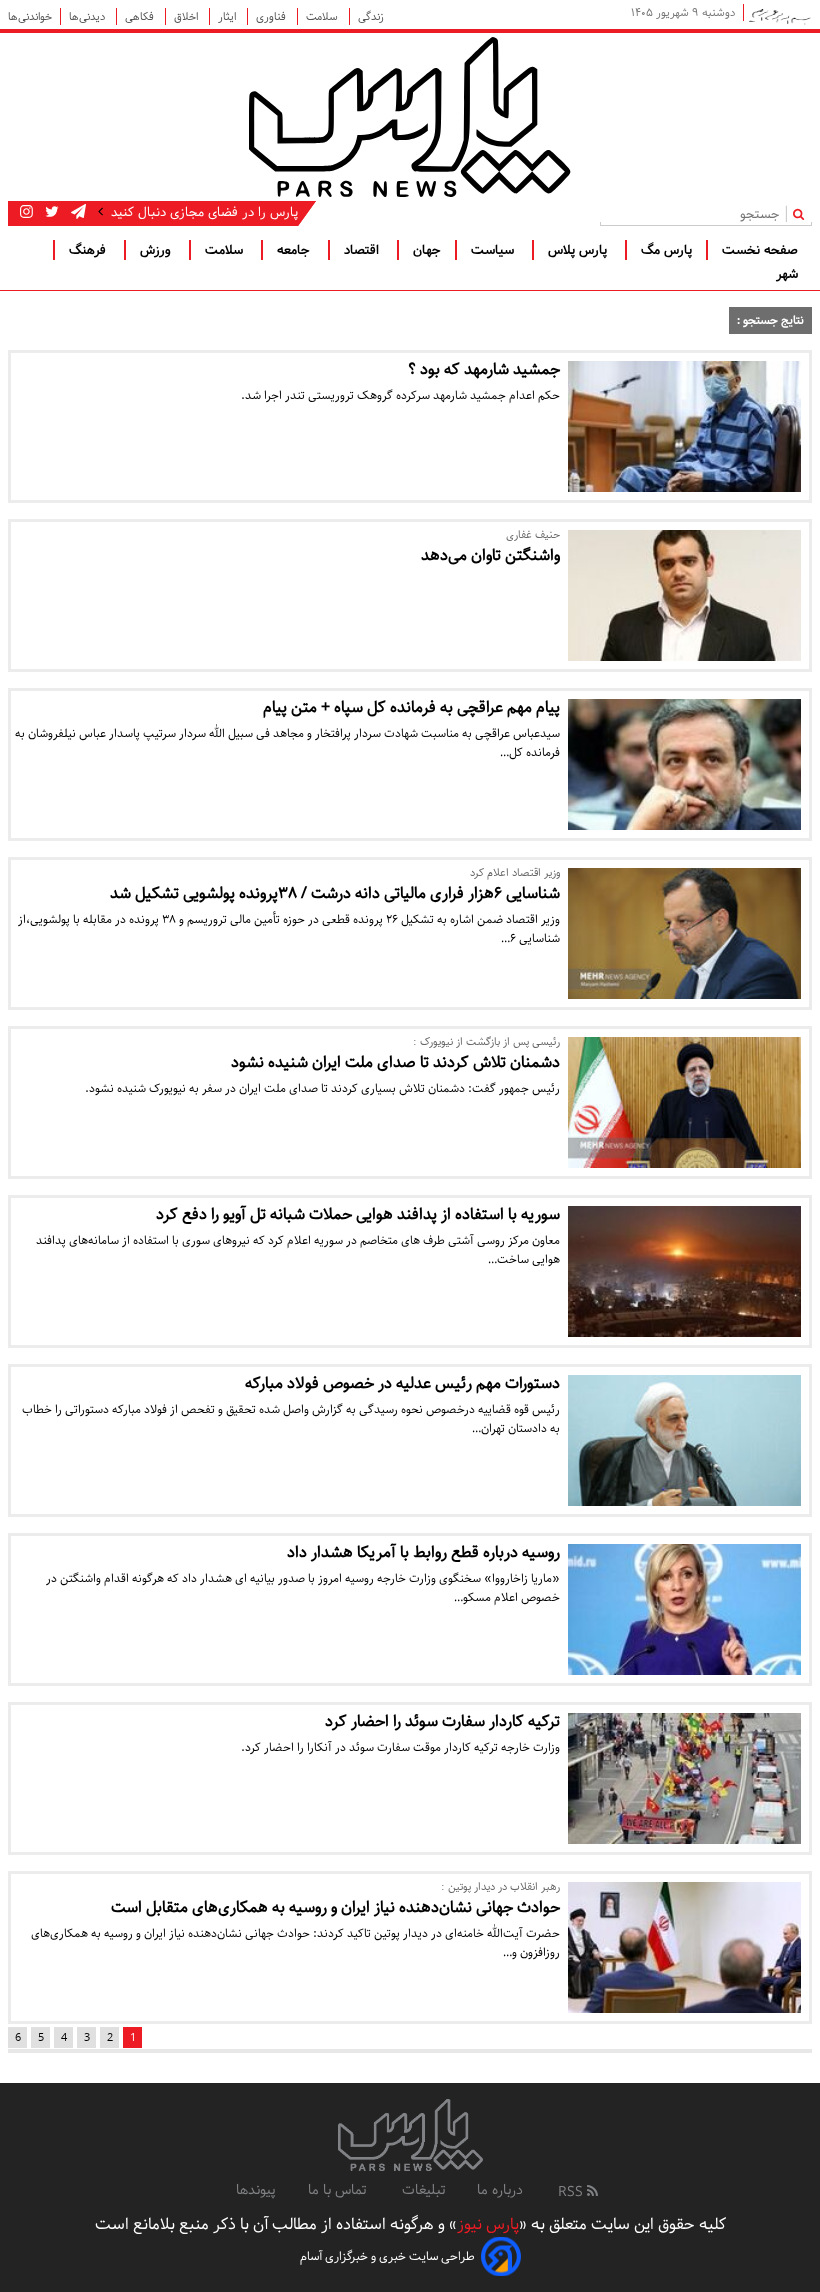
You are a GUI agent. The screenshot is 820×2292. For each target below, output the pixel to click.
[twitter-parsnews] (50, 212)
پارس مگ (666, 250)
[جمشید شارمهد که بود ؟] (684, 426)
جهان (427, 250)
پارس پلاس (579, 250)
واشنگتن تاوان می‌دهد (490, 555)
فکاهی (141, 16)
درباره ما (500, 2190)
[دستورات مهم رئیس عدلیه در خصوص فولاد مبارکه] (684, 1440)
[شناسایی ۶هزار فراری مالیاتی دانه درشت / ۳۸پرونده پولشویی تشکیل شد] (684, 933)
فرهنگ (89, 250)
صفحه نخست (760, 250)
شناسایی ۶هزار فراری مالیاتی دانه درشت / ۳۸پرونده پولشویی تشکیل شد (335, 893)
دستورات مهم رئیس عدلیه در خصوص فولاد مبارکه (402, 1383)
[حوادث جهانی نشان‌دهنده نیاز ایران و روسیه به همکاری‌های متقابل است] (684, 1947)
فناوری (272, 16)
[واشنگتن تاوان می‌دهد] (684, 595)
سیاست (494, 250)
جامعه (295, 250)
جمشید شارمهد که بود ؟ (484, 369)
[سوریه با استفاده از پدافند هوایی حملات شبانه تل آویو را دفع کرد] (684, 1271)
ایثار (228, 16)
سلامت (323, 16)
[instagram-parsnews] (26, 212)
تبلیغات (423, 2190)
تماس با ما (339, 2190)
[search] (802, 213)
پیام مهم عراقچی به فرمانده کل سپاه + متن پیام (411, 707)
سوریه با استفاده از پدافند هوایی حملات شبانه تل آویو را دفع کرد (358, 1214)
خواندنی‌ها (30, 16)
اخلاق (187, 16)
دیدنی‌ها (88, 16)
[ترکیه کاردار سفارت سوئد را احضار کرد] (684, 1778)
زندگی (371, 16)
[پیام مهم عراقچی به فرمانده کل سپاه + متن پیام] (684, 764)
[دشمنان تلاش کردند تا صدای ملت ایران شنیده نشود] (684, 1102)
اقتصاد (363, 250)
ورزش (157, 250)
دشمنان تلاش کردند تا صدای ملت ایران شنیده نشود (395, 1062)
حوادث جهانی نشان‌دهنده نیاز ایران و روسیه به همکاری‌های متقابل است (335, 1907)
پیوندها (256, 2190)
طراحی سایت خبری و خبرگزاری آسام (387, 2256)
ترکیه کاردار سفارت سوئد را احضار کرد (442, 1721)
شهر (787, 274)
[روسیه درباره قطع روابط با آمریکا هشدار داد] (684, 1609)
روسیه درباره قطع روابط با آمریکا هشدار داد (423, 1552)
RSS (572, 2192)
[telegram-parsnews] (76, 212)
